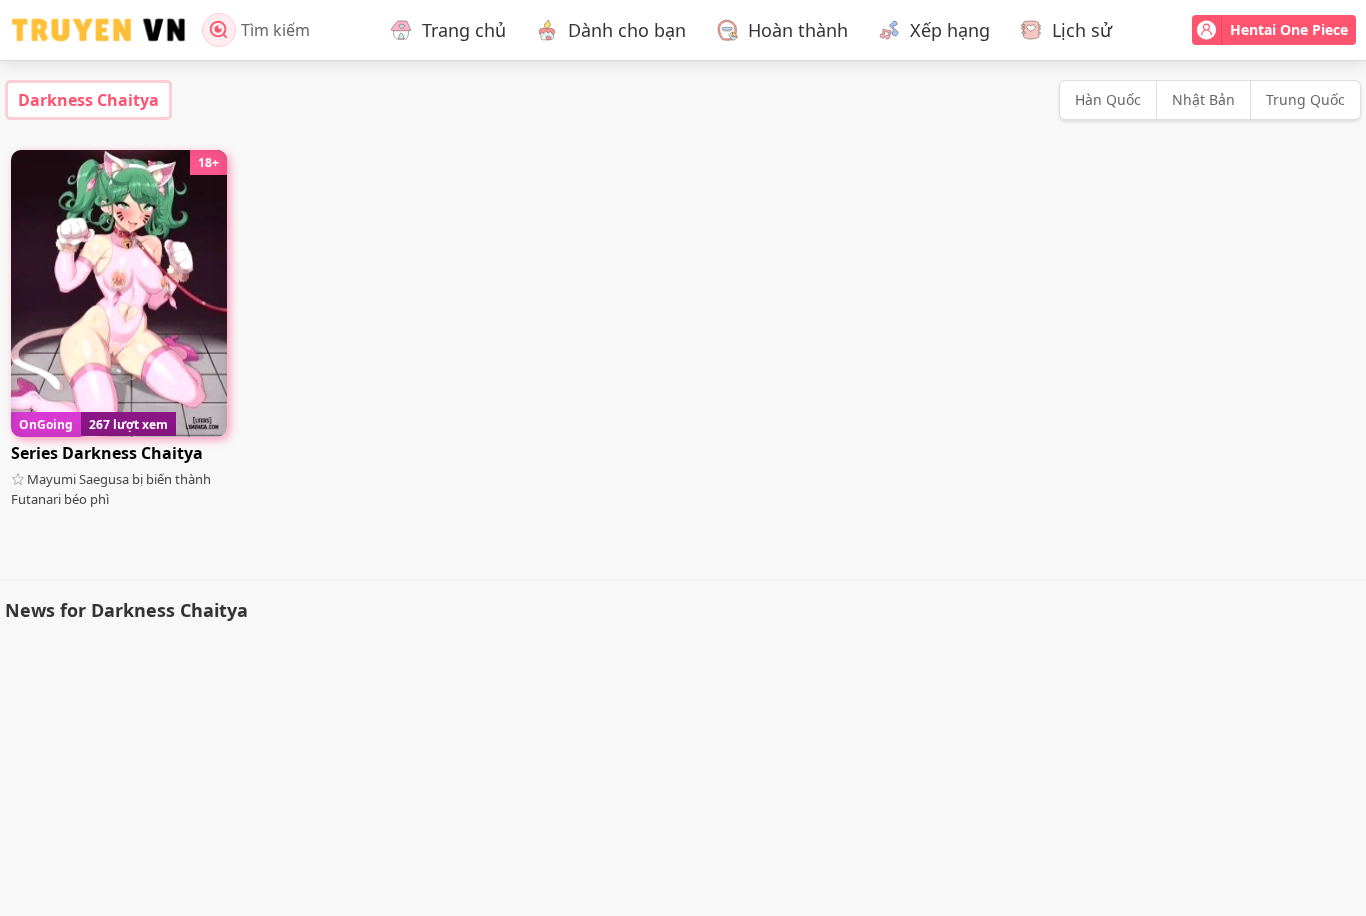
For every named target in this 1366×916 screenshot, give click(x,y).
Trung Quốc (1305, 99)
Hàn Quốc (1108, 99)
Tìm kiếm (275, 30)
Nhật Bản (1203, 99)
